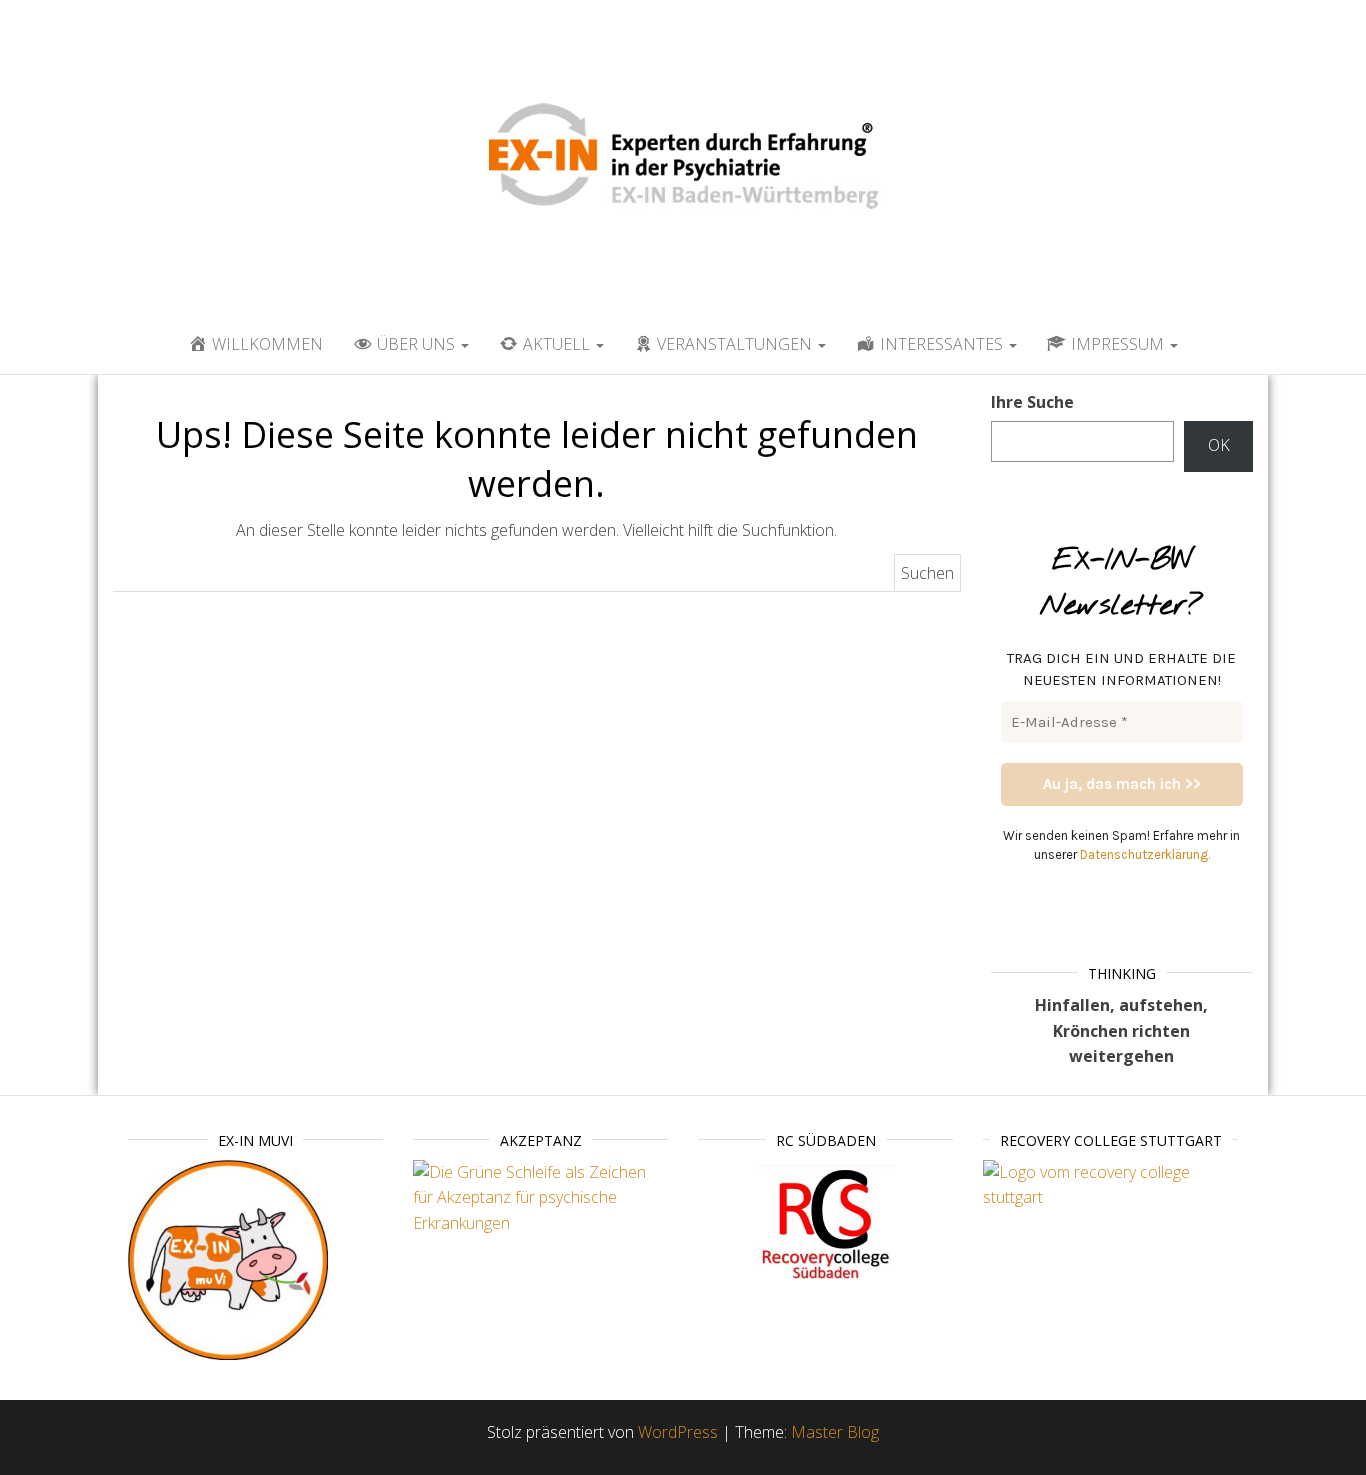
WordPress (678, 1432)
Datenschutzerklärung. (1145, 854)
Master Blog (835, 1432)
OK (1219, 445)
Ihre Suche (1032, 402)
